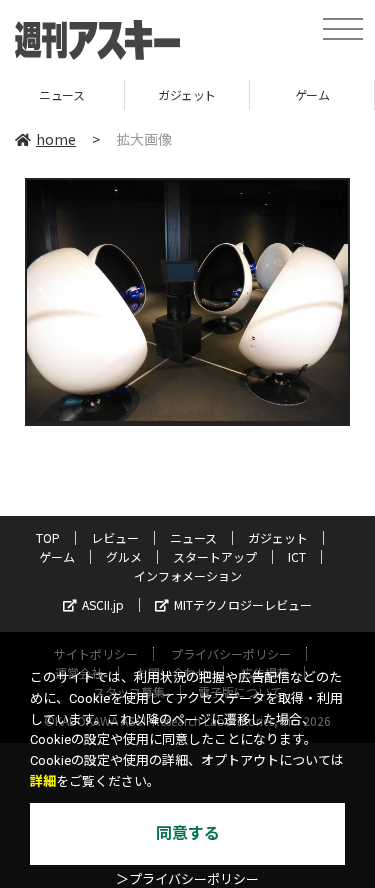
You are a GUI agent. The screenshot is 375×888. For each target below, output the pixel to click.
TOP (48, 537)
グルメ (124, 556)
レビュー (115, 537)
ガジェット (141, 94)
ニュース (193, 537)
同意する (188, 833)
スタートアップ (215, 556)
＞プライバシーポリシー (187, 879)
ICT (297, 556)
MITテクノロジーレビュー (243, 604)
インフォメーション (188, 575)
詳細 (43, 781)
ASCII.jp (103, 604)
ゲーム (265, 94)
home (56, 139)
